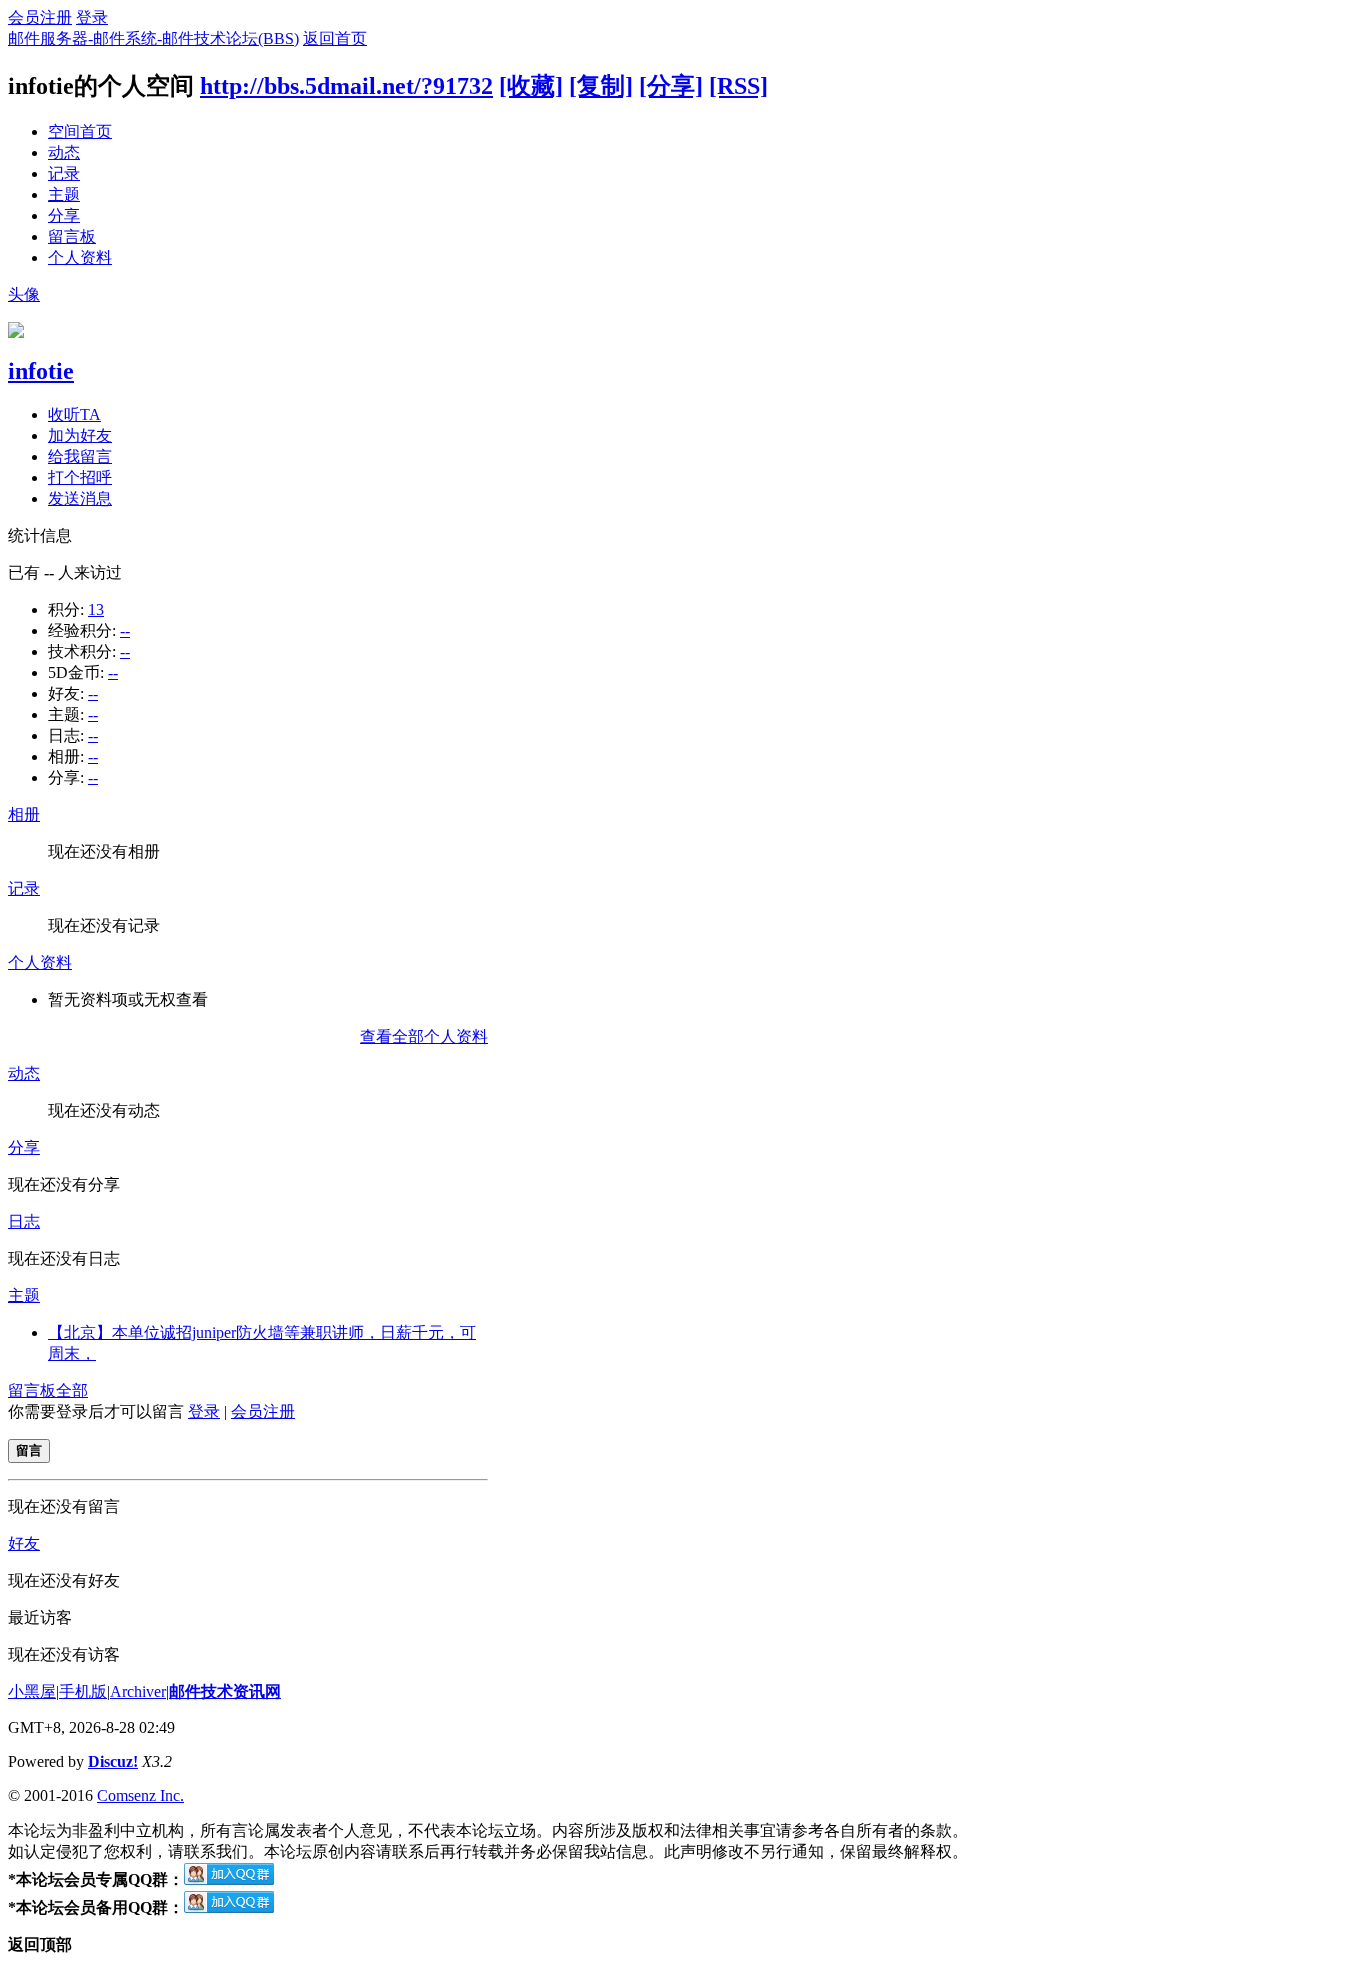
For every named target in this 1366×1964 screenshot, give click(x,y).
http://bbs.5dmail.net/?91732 (346, 86)
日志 (24, 1221)
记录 (64, 173)
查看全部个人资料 (424, 1036)
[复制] (601, 86)
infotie (41, 371)
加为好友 (80, 435)
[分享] (671, 86)
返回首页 (335, 38)
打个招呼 (80, 477)
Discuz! (113, 1761)
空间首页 (80, 131)
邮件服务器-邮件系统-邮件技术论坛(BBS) (153, 38)
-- (125, 630)
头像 (24, 294)
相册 (24, 814)
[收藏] (531, 86)
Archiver (138, 1691)
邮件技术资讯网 (225, 1691)
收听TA (74, 414)
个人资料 (80, 257)
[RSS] (738, 86)
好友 (24, 1543)
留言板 (72, 236)
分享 (64, 215)
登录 (92, 17)
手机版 (83, 1691)
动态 (64, 152)
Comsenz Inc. (140, 1795)
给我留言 (80, 456)
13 (96, 609)
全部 (72, 1390)
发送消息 (80, 498)
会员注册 (40, 17)
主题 (64, 194)
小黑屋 (32, 1691)
